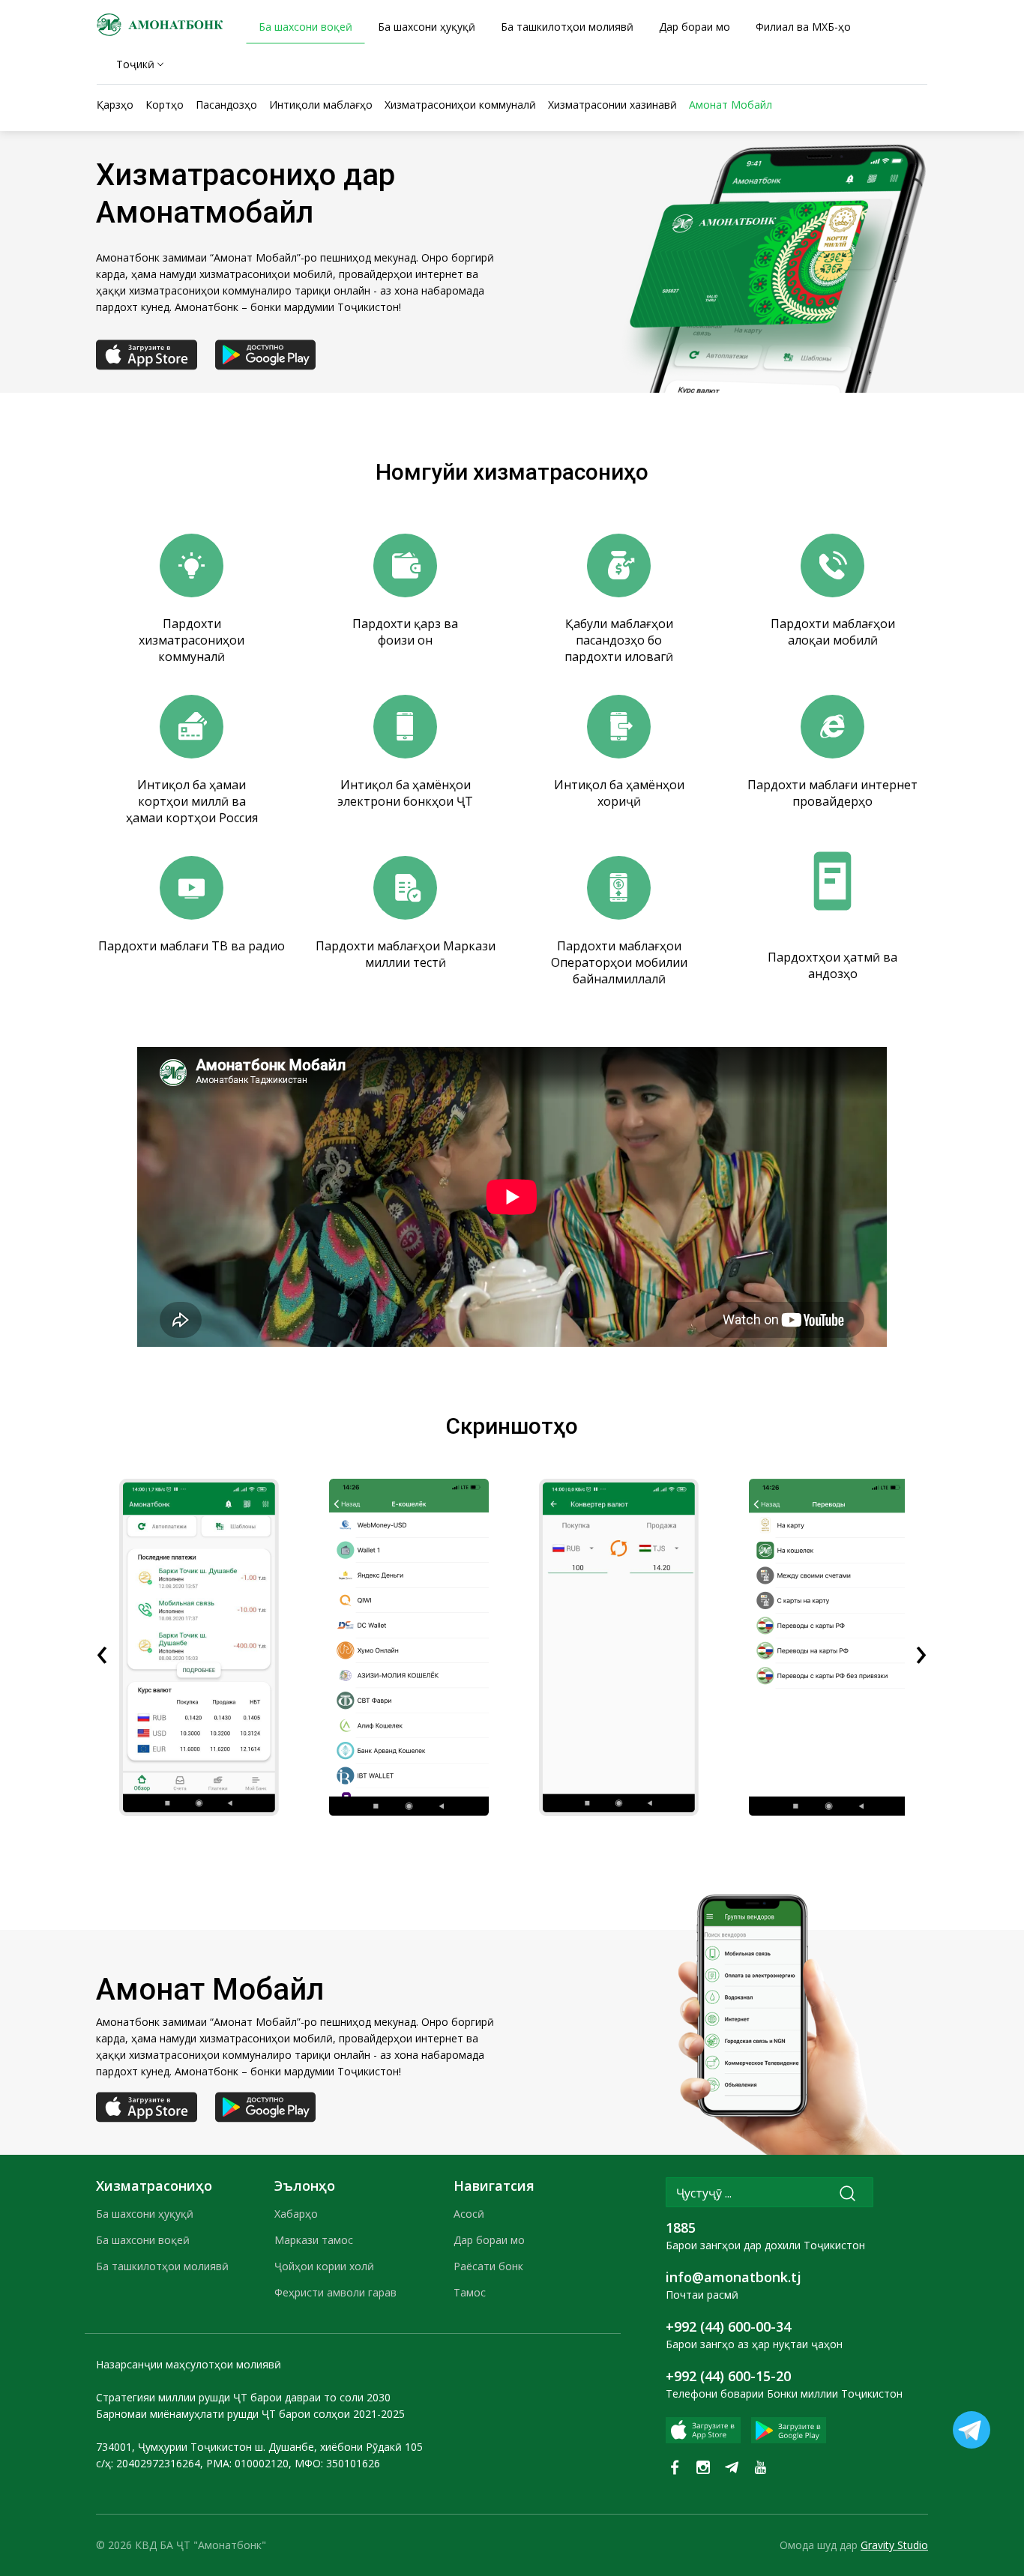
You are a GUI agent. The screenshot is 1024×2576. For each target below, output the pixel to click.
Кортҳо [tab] (165, 105)
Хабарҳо (296, 2214)
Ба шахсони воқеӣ (143, 2240)
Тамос (470, 2292)
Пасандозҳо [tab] (226, 105)
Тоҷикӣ (135, 64)
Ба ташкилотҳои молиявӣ (162, 2266)
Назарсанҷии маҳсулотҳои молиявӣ (189, 2364)
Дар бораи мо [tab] (695, 27)
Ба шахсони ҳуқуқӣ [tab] (427, 27)
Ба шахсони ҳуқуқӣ (145, 2214)
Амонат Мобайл (731, 105)
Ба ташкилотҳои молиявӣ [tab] (567, 27)
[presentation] (102, 1650)
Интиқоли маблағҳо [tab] (321, 105)
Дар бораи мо (489, 2240)
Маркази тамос (314, 2240)
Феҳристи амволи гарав (335, 2292)
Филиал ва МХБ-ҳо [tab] (803, 27)
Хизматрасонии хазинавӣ (612, 105)
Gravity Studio (894, 2545)
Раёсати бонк (488, 2266)
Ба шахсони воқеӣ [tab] (305, 27)
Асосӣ (469, 2214)
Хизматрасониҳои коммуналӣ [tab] (460, 105)
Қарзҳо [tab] (115, 105)
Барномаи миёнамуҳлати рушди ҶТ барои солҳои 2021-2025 (250, 2414)
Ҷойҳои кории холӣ (324, 2266)
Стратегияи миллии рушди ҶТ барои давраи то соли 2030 (243, 2397)
